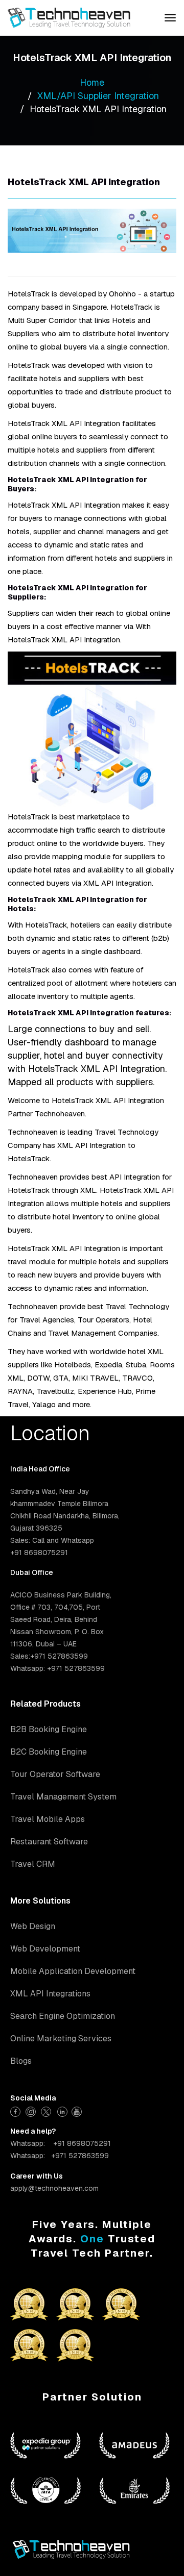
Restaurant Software (49, 1842)
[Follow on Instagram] (32, 2110)
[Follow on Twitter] (47, 2110)
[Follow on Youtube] (78, 2110)
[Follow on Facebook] (17, 2110)
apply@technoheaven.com (54, 2188)
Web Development (45, 1949)
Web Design (33, 1926)
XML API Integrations (50, 1994)
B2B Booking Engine (49, 1729)
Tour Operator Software (55, 1774)
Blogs (21, 2061)
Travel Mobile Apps (48, 1819)
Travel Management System (63, 1797)
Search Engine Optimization (63, 2016)
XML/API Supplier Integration (98, 96)
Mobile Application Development (73, 1971)
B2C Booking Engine (49, 1752)
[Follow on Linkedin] (63, 2110)
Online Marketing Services (61, 2039)
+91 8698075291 (82, 2143)
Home (92, 82)
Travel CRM (33, 1864)
